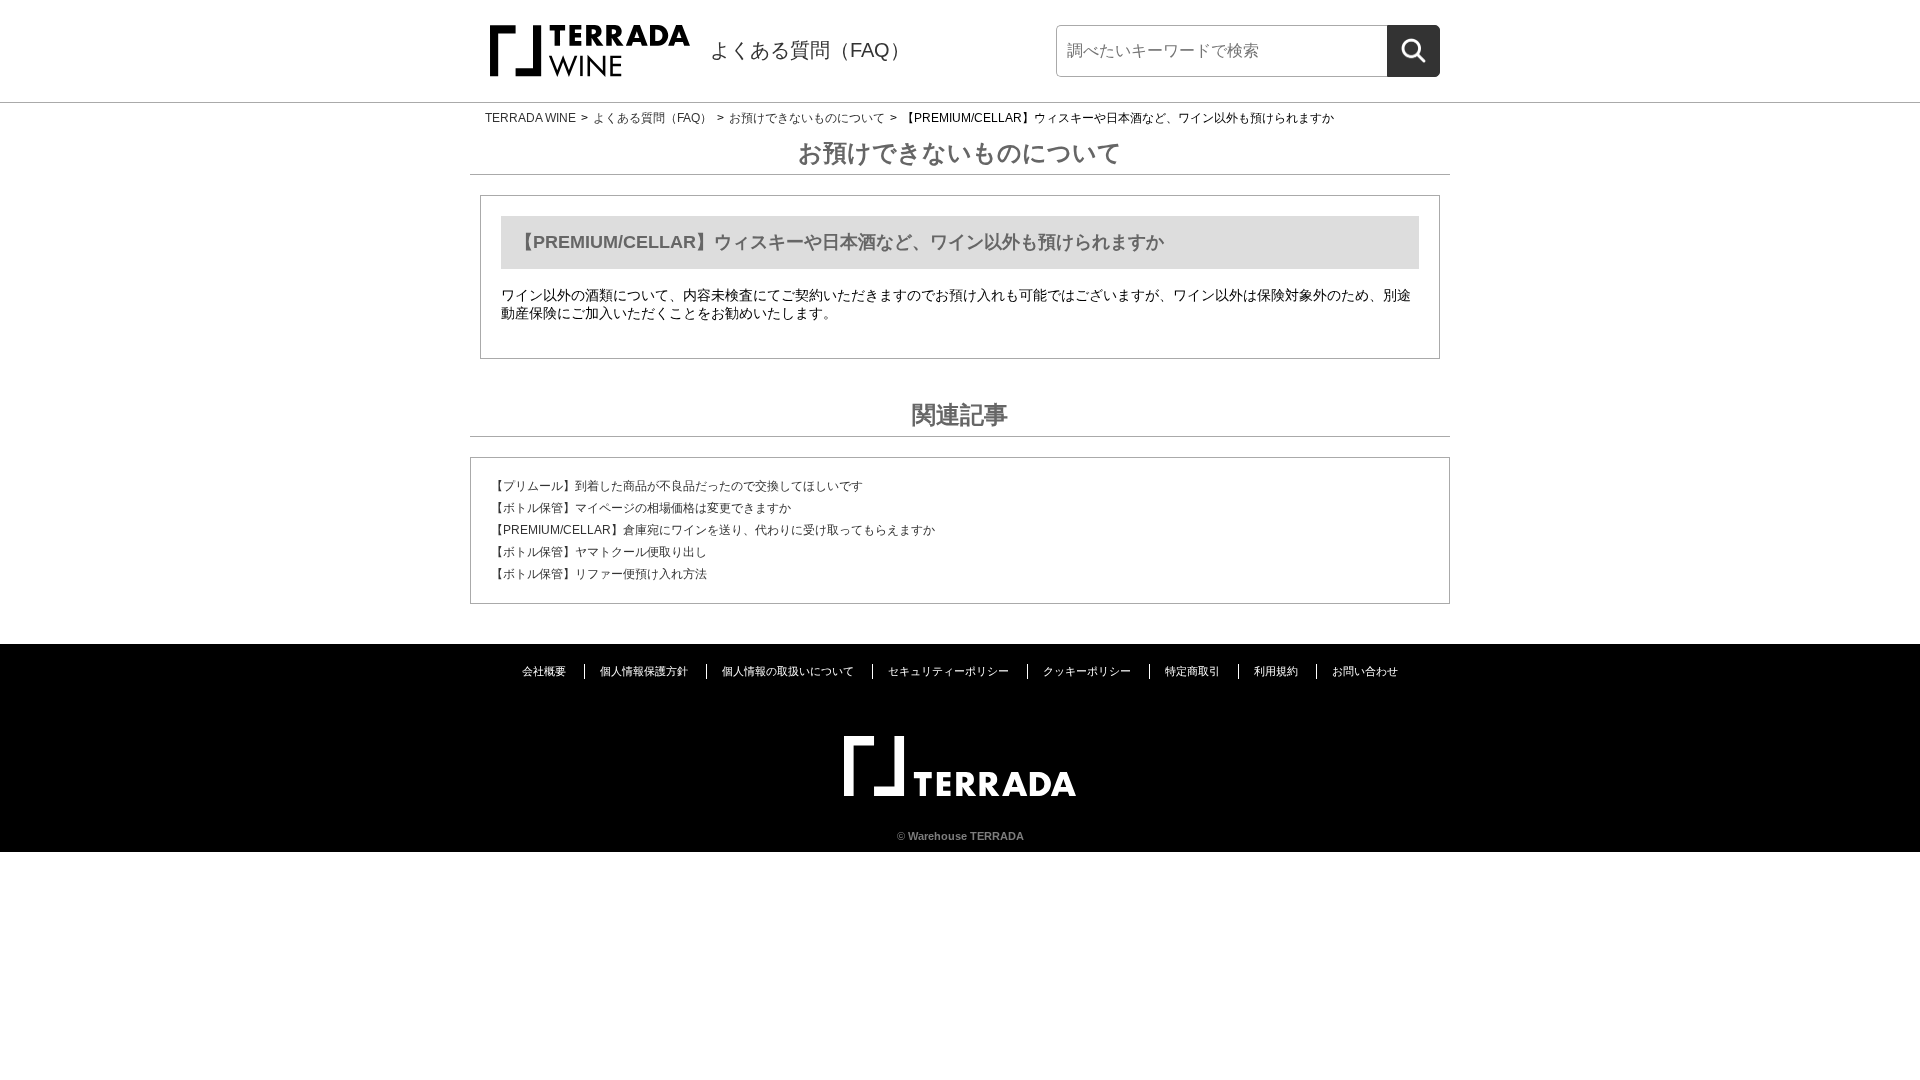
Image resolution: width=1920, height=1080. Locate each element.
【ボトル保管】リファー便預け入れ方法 (599, 574)
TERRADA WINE (530, 118)
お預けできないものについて (807, 118)
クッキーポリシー (1087, 671)
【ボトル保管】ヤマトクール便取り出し (599, 552)
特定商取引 (1192, 671)
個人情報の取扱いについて (788, 671)
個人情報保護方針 (644, 671)
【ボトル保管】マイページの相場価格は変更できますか (641, 508)
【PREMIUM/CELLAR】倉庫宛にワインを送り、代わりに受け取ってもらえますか (713, 530)
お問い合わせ (1365, 671)
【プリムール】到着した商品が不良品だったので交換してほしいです (677, 486)
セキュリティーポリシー (948, 671)
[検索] (1413, 51)
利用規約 (1276, 671)
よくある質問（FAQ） (810, 50)
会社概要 (544, 671)
